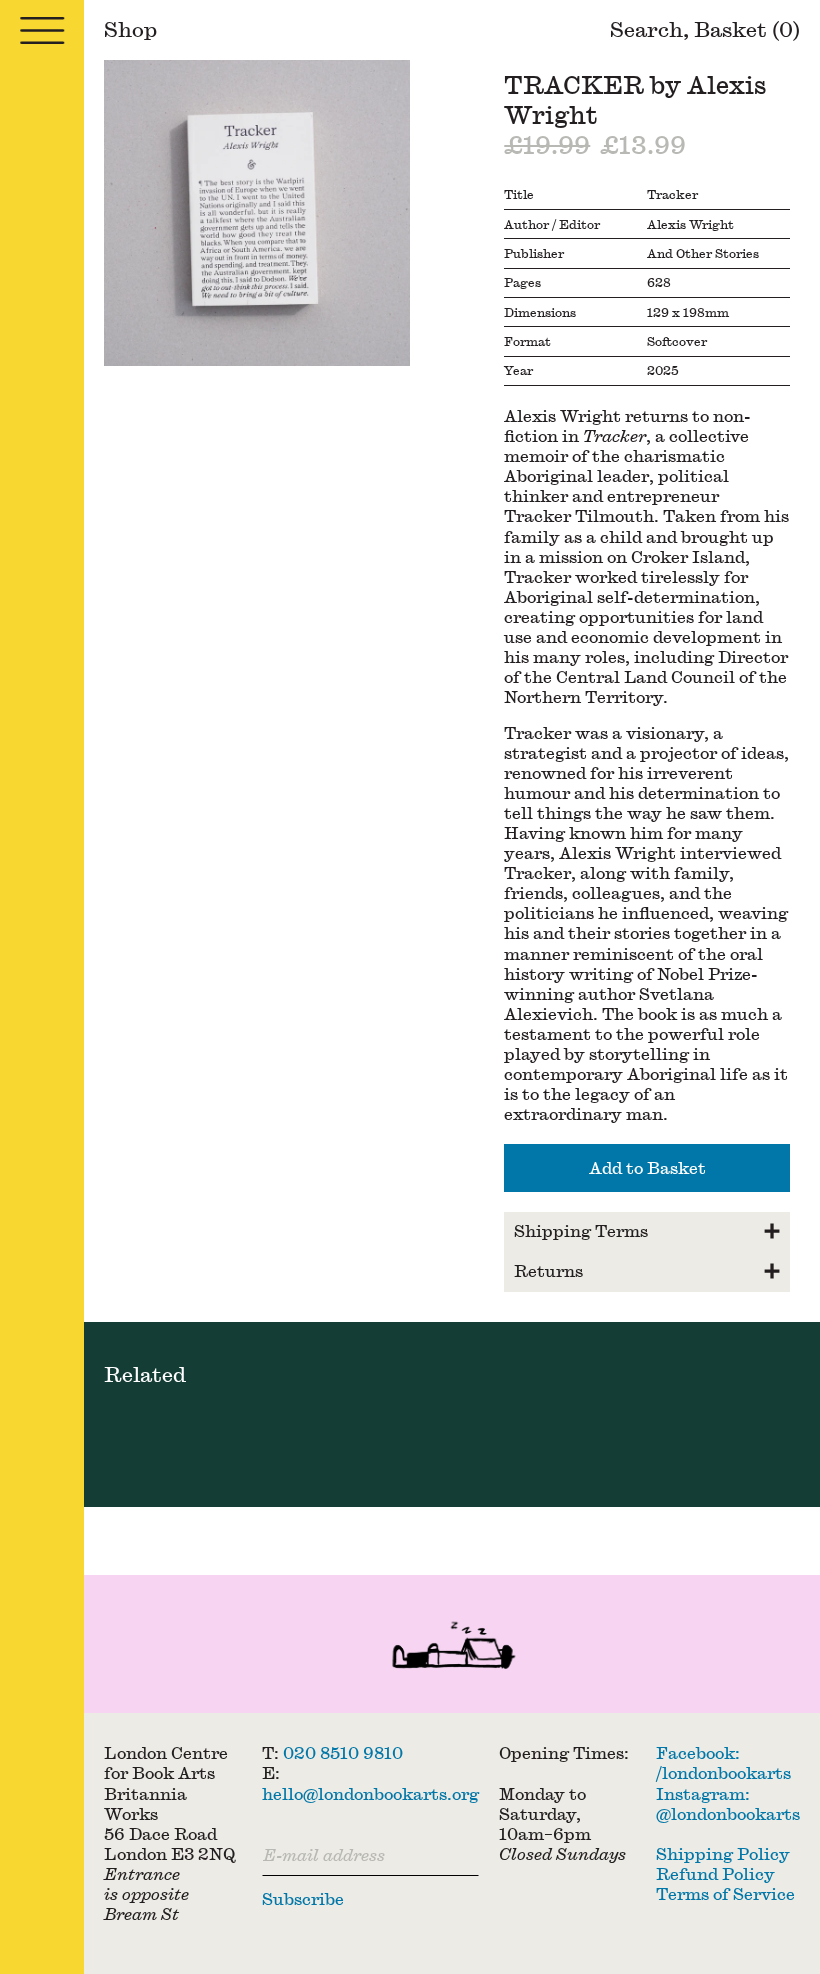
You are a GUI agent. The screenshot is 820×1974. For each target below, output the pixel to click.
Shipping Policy (723, 1853)
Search (646, 29)
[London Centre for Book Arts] (452, 1648)
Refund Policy (715, 1873)
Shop (130, 29)
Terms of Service (725, 1893)
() (747, 29)
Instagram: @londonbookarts (728, 1803)
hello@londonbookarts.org (370, 1793)
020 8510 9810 (343, 1752)
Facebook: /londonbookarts (723, 1762)
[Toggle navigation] (42, 30)
